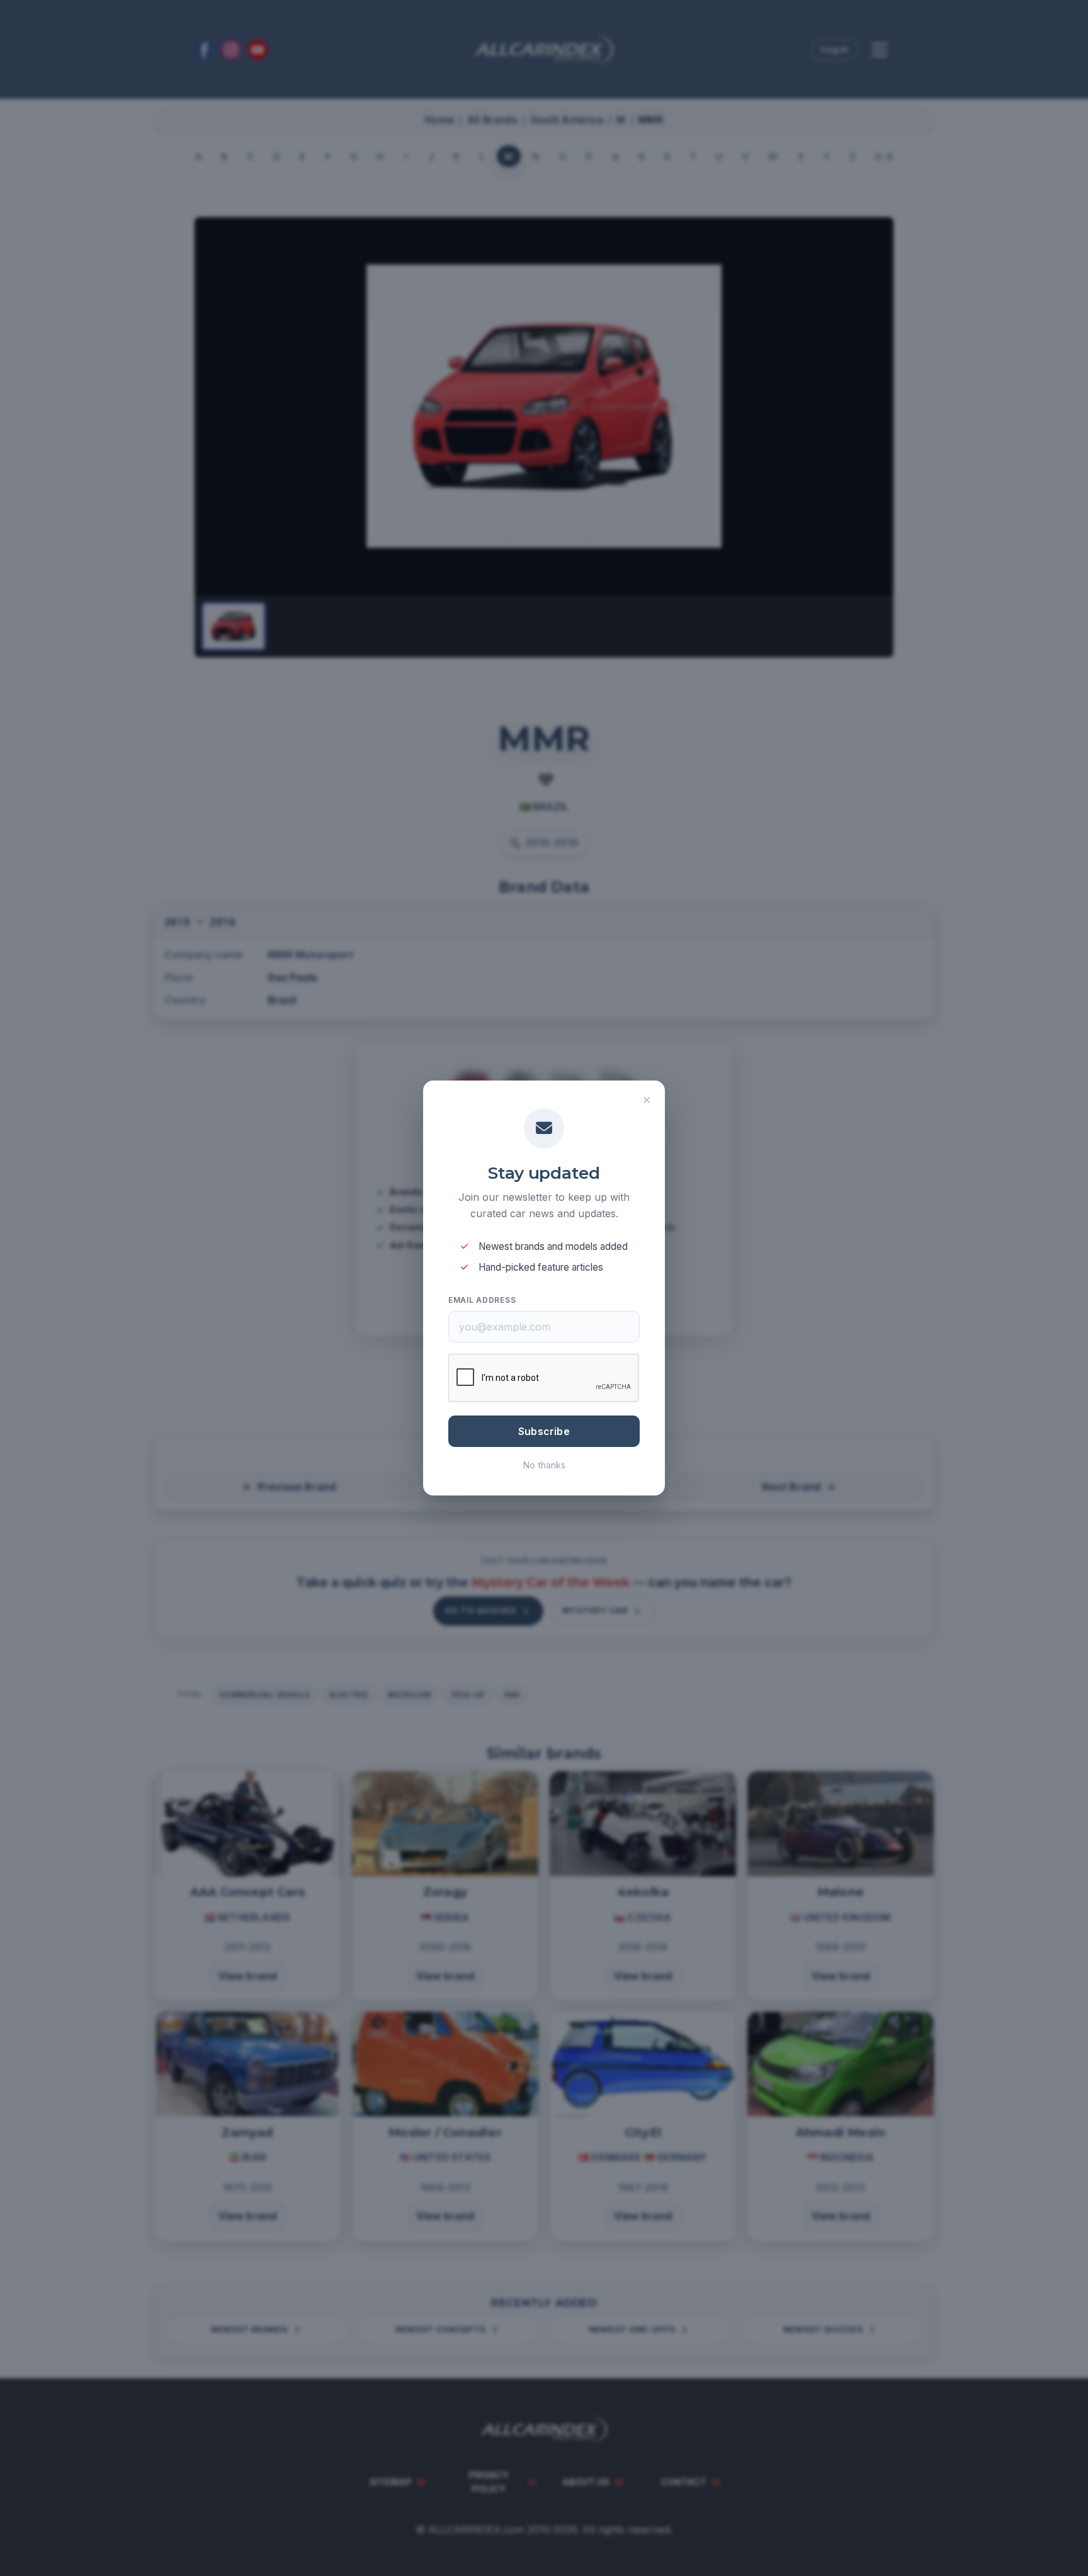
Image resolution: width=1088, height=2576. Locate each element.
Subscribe (544, 1431)
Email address (482, 1300)
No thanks (544, 1465)
